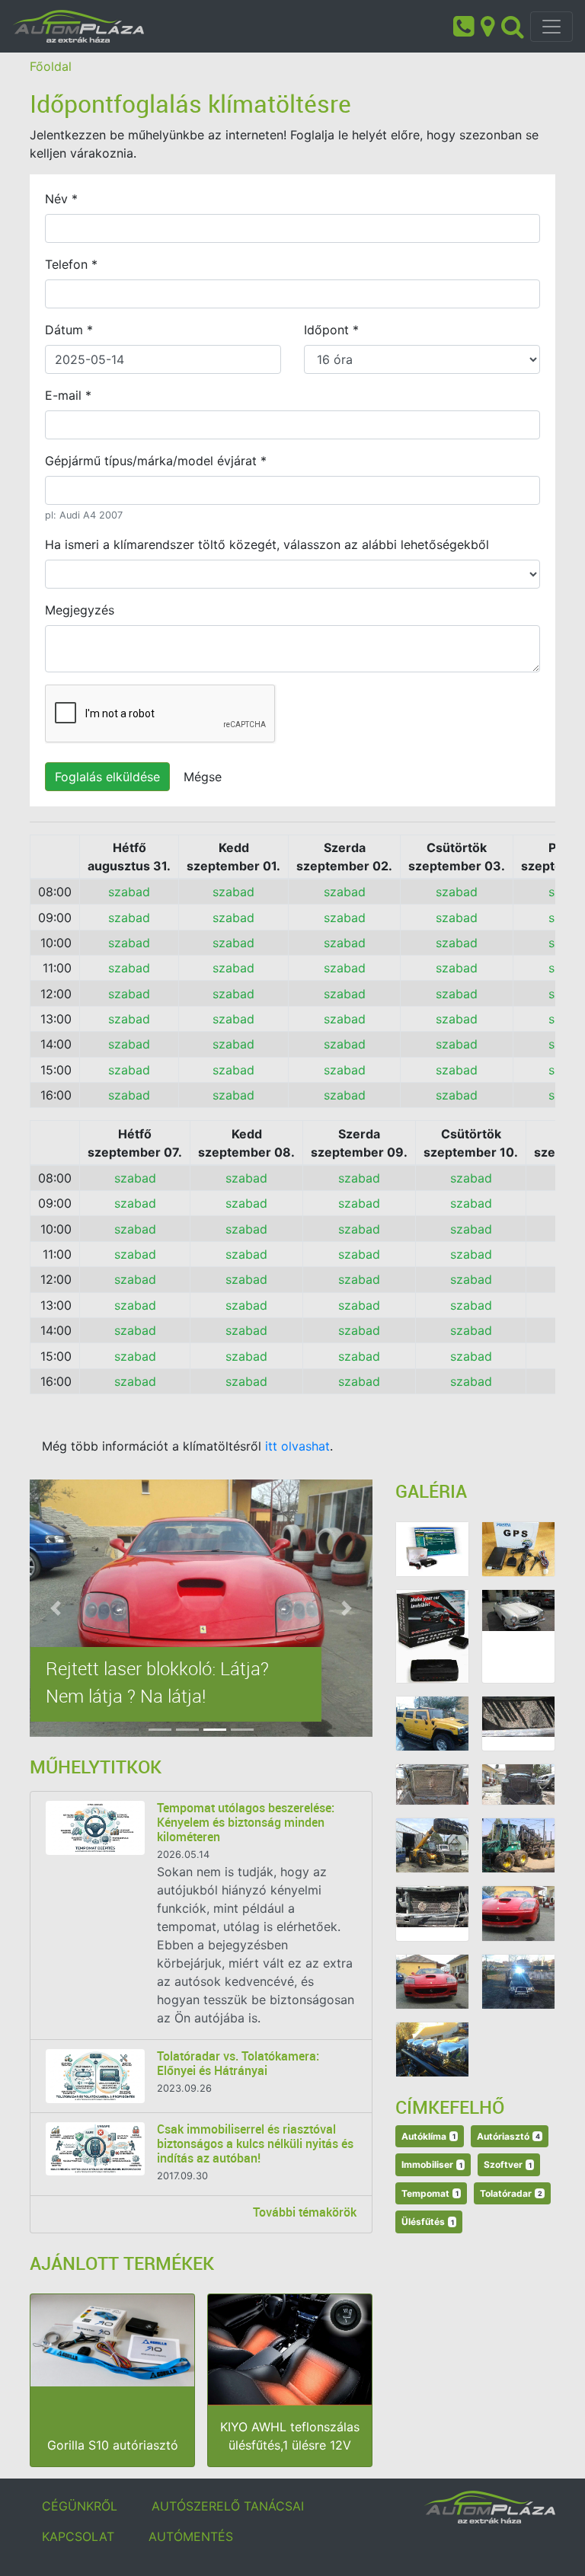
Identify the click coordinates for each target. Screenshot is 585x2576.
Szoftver (508, 2164)
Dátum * (69, 330)
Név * (61, 199)
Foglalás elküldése (107, 777)
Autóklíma (428, 2136)
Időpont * (331, 330)
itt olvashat (297, 1446)
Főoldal (51, 66)
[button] (56, 1608)
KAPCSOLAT (78, 2536)
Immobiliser (432, 2164)
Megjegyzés (80, 610)
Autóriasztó (508, 2136)
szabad (129, 892)
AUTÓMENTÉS (191, 2536)
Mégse (203, 777)
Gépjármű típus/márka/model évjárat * (156, 461)
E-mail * (68, 395)
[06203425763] (464, 25)
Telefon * (71, 264)
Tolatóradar (511, 2193)
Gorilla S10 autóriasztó (113, 2445)
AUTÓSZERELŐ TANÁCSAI (228, 2506)
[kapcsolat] (487, 25)
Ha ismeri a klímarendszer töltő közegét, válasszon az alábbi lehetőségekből (267, 544)
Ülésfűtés (428, 2222)
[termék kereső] (513, 25)
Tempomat (430, 2193)
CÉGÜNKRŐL (80, 2506)
